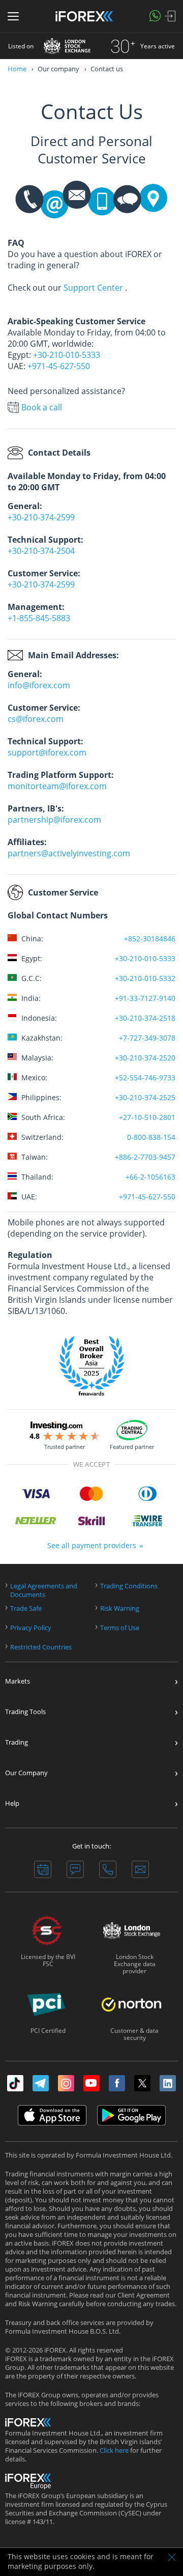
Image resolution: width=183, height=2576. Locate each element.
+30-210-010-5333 (67, 355)
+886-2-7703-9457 (145, 1157)
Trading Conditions (129, 1586)
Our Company (26, 1773)
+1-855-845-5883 (39, 618)
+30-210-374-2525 (145, 1097)
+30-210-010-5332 (145, 978)
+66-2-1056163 (150, 1177)
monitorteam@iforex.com (57, 786)
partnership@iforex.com (54, 820)
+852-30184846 (150, 939)
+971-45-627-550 (59, 366)
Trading (17, 1742)
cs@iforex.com (36, 719)
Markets (18, 1681)
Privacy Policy (31, 1628)
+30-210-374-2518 (145, 1018)
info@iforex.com (39, 685)
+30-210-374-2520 (145, 1058)
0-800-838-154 (151, 1137)
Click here (114, 2451)
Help (12, 1803)
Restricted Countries (41, 1647)
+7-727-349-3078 (147, 1038)
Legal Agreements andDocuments (44, 1590)
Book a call (42, 407)
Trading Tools (25, 1712)
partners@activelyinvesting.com (69, 853)
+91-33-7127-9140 (145, 998)
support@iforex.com (47, 752)
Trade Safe (26, 1608)
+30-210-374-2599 (41, 517)
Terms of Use (120, 1628)
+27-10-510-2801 (147, 1117)
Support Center (93, 288)
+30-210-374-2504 (41, 551)
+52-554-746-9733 (145, 1077)
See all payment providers (92, 1545)
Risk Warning (120, 1608)
